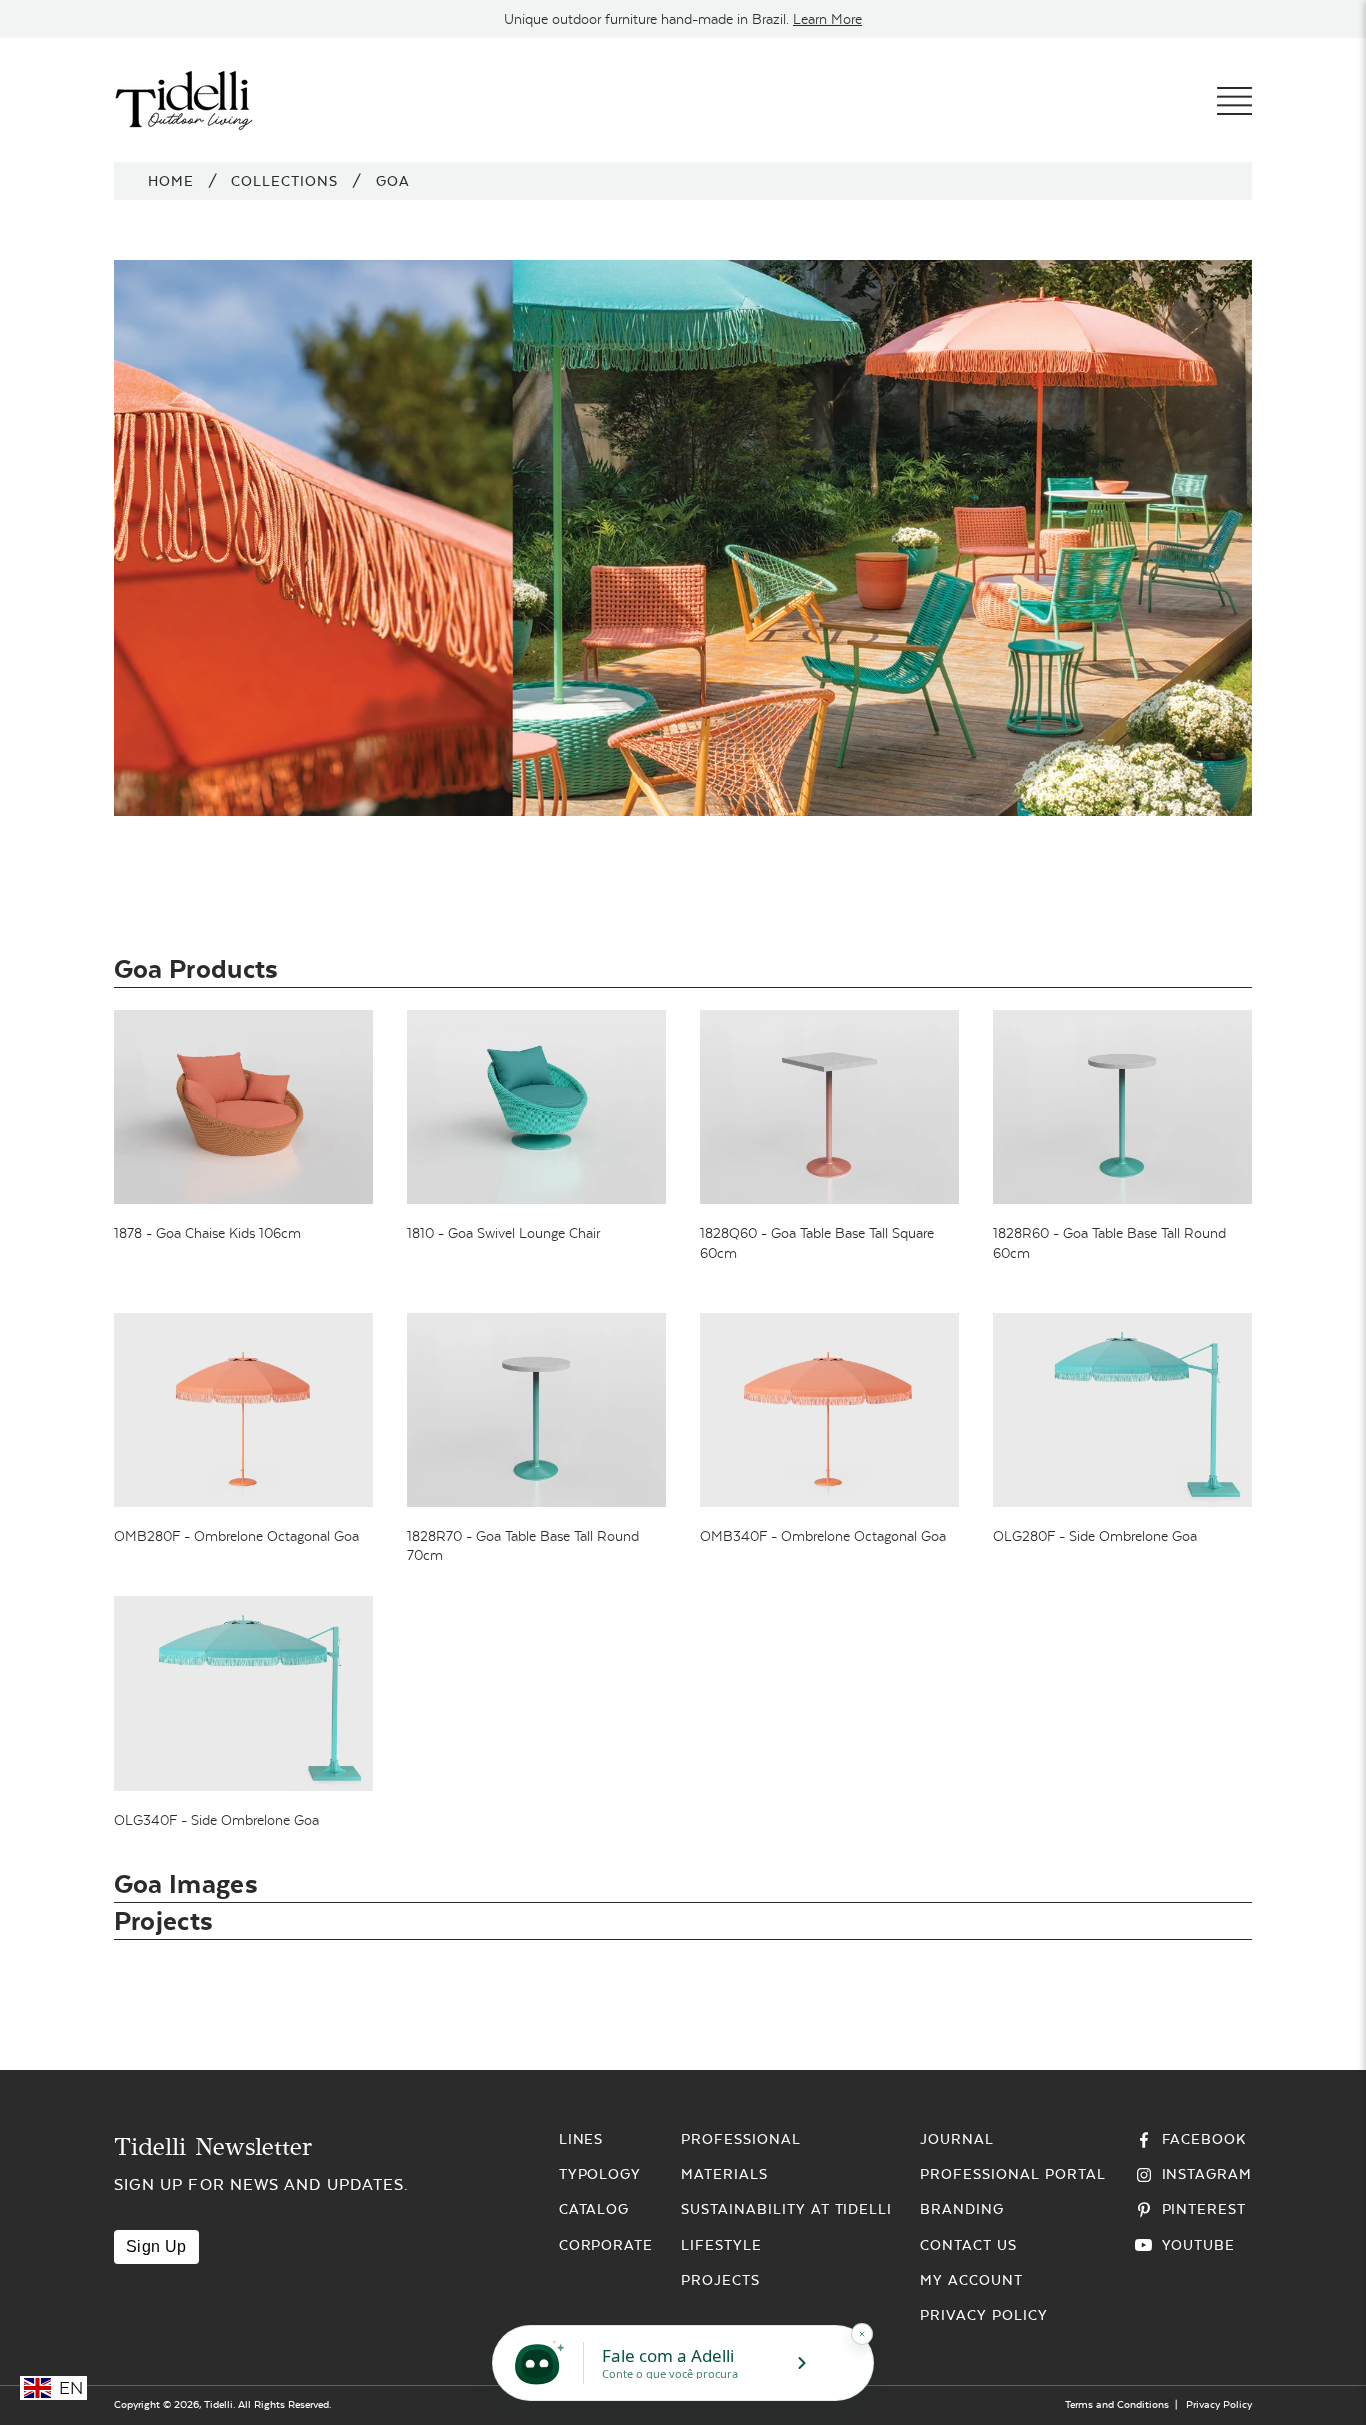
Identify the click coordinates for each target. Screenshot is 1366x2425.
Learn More (827, 19)
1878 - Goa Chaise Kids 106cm (207, 1233)
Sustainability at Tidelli (786, 2209)
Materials (724, 2174)
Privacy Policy (983, 2315)
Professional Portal (1012, 2174)
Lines (581, 2139)
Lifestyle (721, 2245)
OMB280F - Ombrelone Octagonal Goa (236, 1536)
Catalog (594, 2209)
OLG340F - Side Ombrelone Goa (216, 1820)
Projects (163, 1920)
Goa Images (186, 1883)
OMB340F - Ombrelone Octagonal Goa (823, 1536)
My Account (971, 2280)
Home (171, 181)
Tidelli (218, 2404)
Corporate (606, 2245)
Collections (284, 181)
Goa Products (196, 968)
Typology (600, 2174)
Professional (741, 2139)
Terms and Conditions (1117, 2404)
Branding (962, 2209)
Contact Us (968, 2245)
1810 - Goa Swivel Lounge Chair (503, 1233)
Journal (957, 2139)
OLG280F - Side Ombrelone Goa (1095, 1536)
